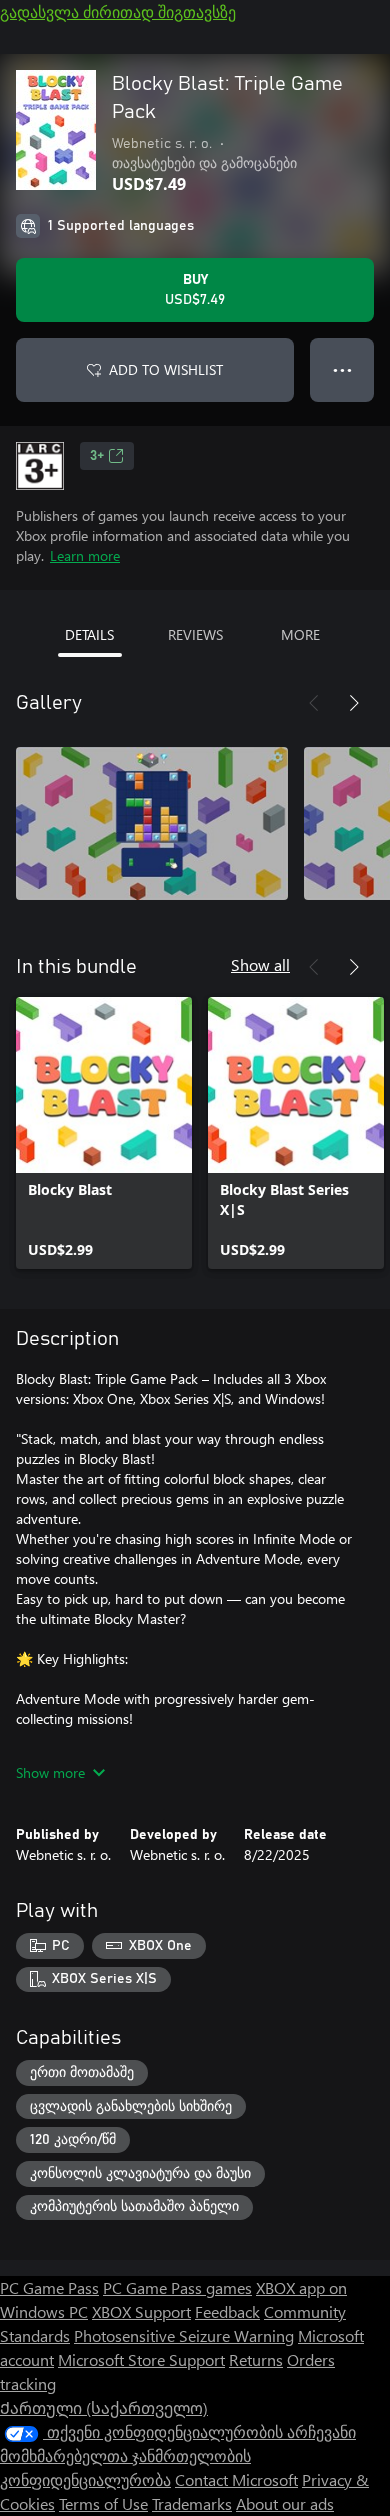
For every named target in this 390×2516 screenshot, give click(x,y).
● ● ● (342, 369)
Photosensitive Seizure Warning (184, 2335)
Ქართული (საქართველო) (104, 2407)
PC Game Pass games (177, 2287)
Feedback (227, 2311)
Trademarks (192, 2503)
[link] (104, 1133)
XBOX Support (141, 2311)
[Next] (354, 703)
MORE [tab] (300, 634)
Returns (256, 2359)
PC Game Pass (49, 2287)
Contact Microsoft (236, 2479)
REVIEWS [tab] (195, 634)
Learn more (85, 555)
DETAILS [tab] (89, 634)
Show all (260, 964)
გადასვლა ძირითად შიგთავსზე (118, 11)
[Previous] (314, 703)
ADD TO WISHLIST (166, 369)
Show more (50, 1772)
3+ (97, 456)
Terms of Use (103, 2503)
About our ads (285, 2503)
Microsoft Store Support (141, 2359)
